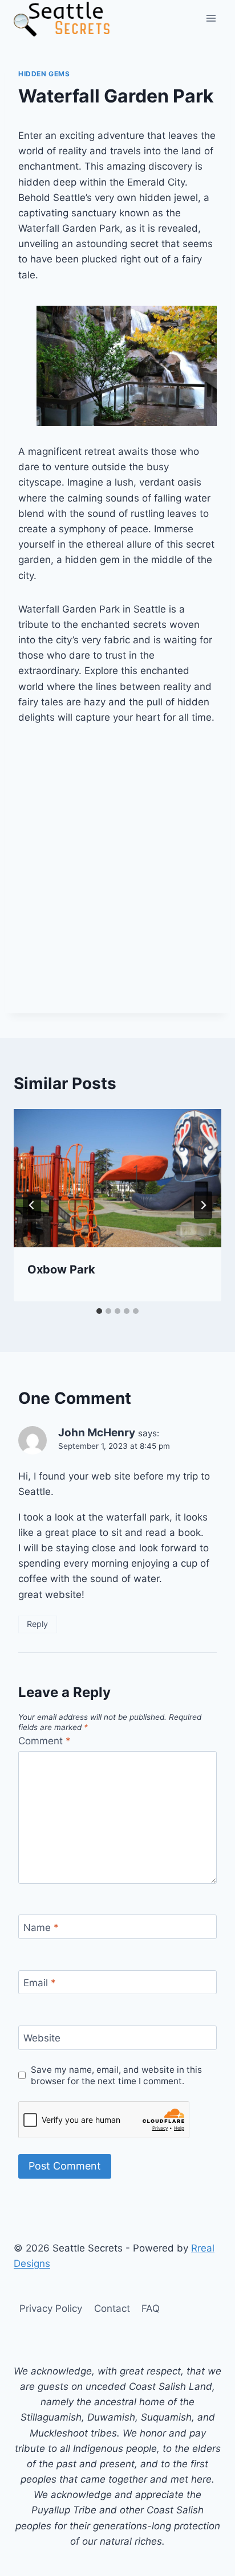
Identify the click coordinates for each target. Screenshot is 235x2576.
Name (41, 1928)
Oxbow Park (61, 1269)
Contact (112, 2308)
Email (40, 1983)
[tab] (99, 1311)
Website (42, 2038)
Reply (37, 1624)
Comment (44, 1741)
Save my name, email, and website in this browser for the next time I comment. (116, 2075)
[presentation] (117, 1178)
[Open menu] (211, 18)
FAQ (151, 2308)
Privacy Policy (51, 2308)
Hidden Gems (44, 74)
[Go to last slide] (32, 1205)
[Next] (203, 1205)
